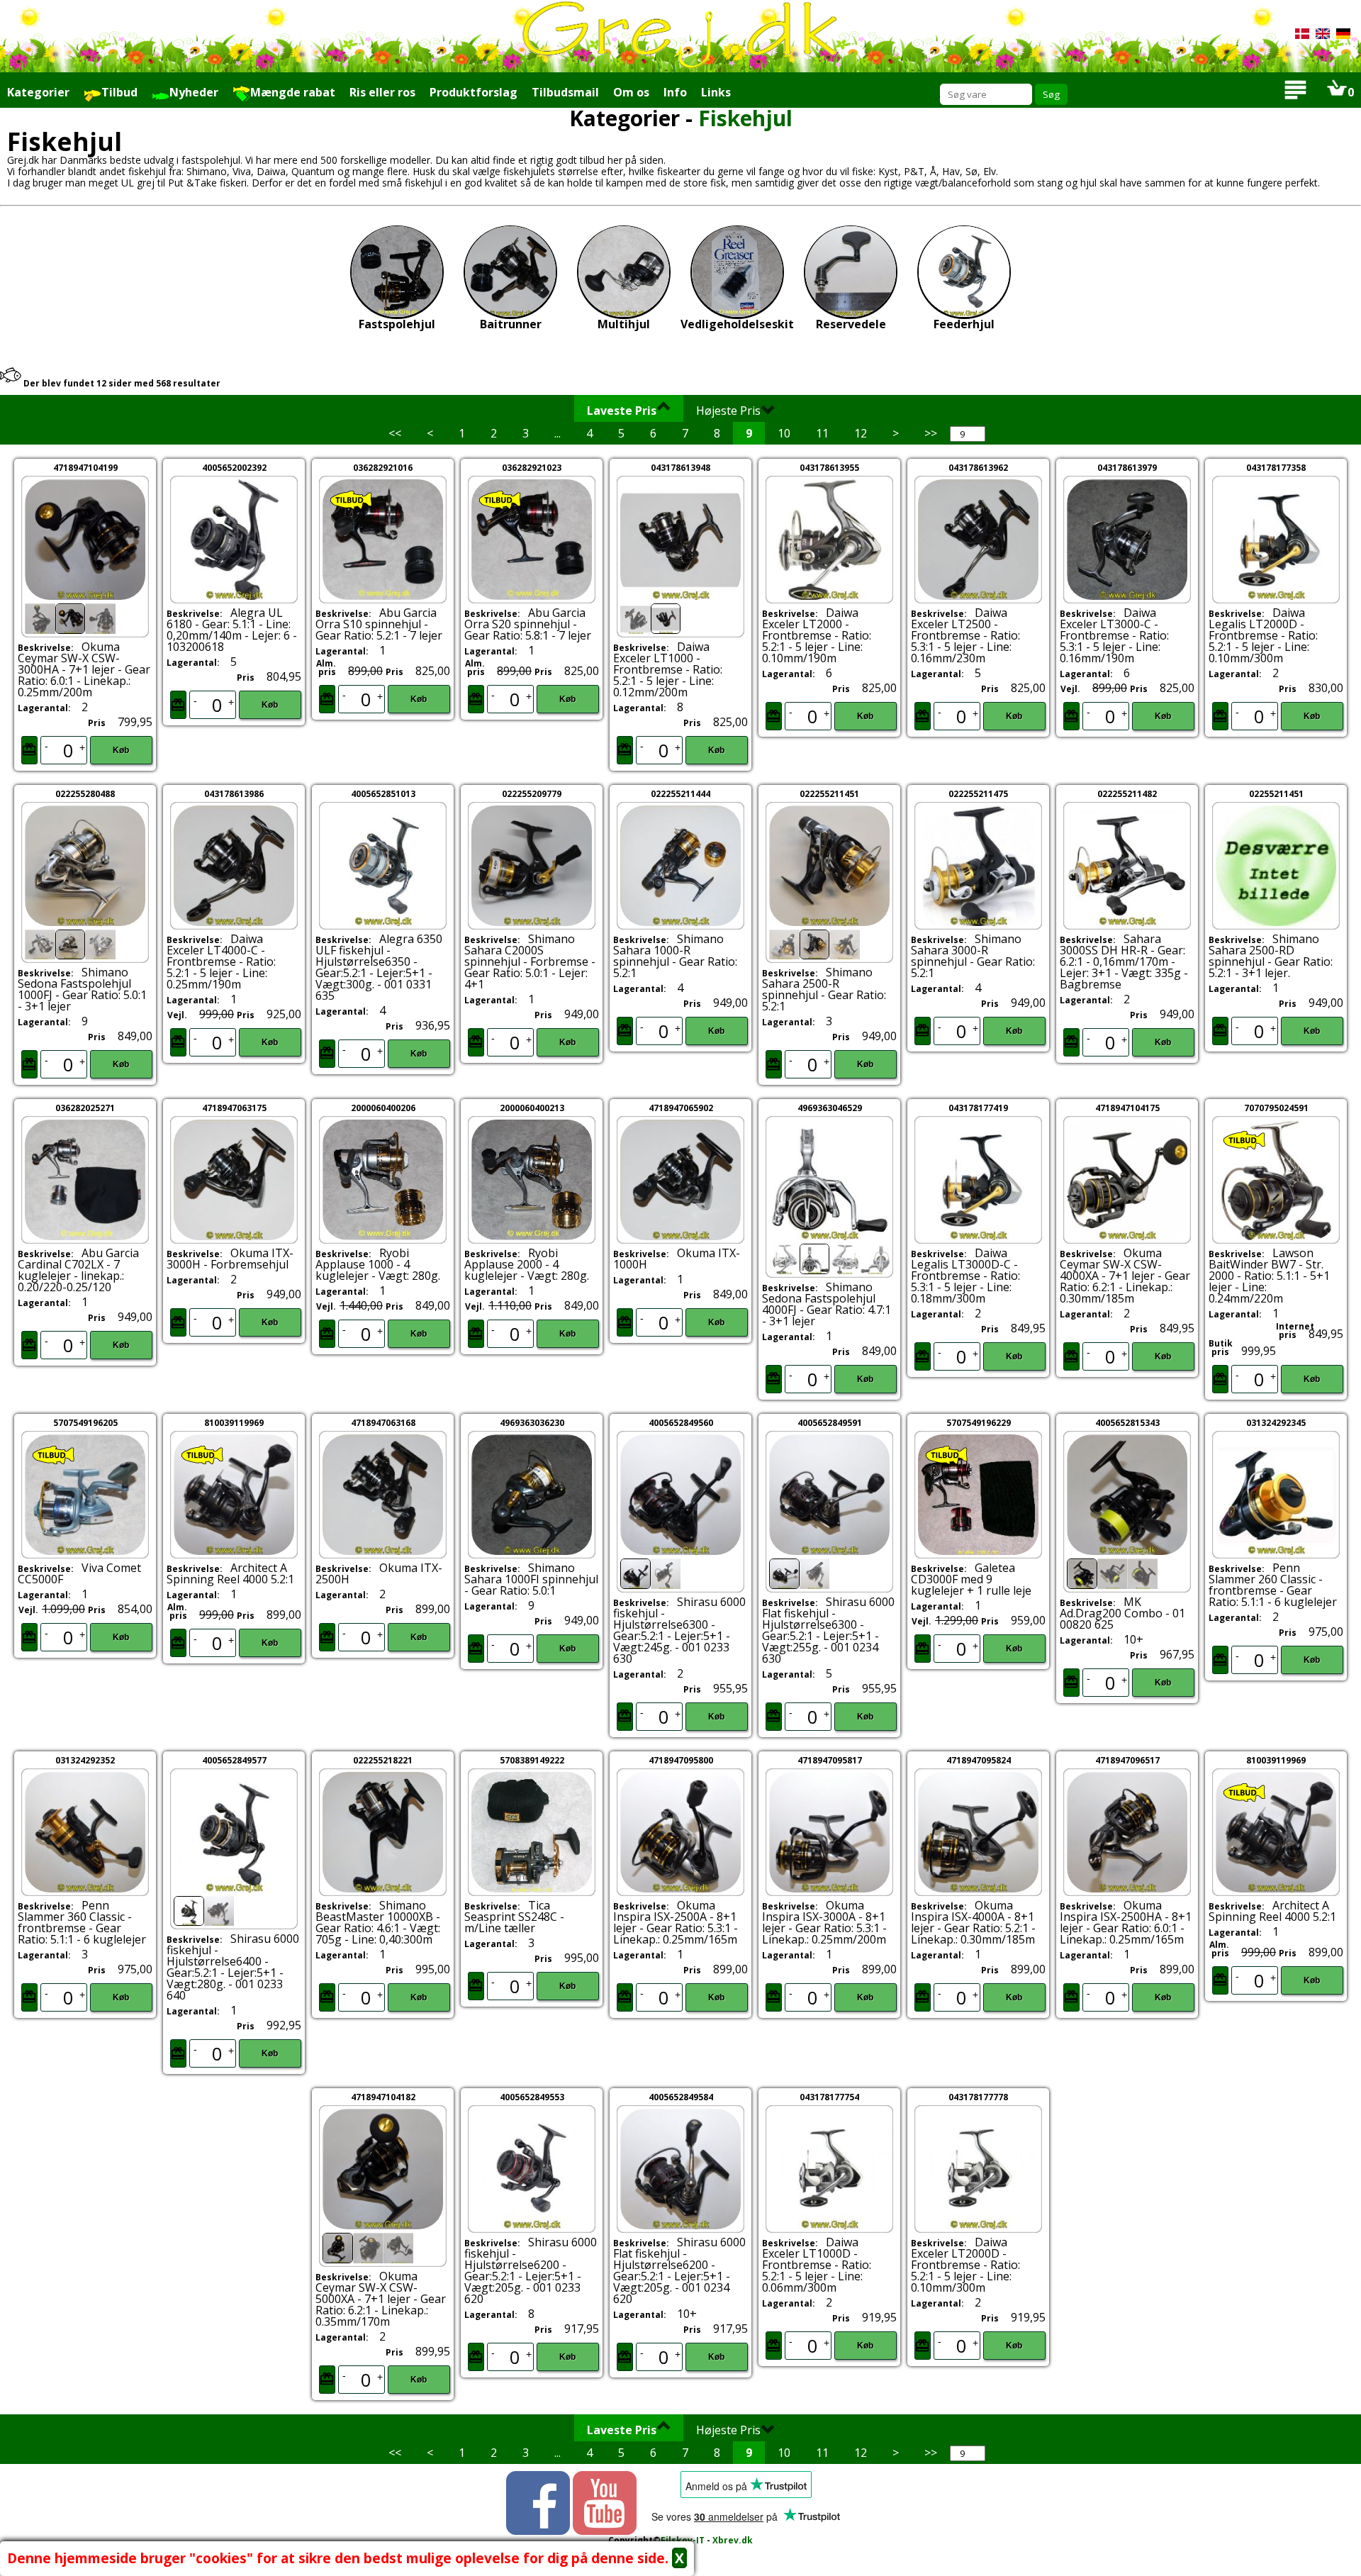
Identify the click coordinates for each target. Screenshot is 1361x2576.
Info (675, 92)
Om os (631, 92)
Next (172, 564)
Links (716, 92)
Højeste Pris (728, 411)
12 (861, 433)
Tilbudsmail (565, 92)
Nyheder (194, 92)
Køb (121, 750)
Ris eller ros (382, 92)
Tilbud (119, 92)
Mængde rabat (293, 92)
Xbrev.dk (733, 2540)
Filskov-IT (683, 2540)
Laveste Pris (622, 411)
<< (395, 433)
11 (822, 433)
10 (784, 433)
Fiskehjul (745, 118)
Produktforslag (474, 92)
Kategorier (38, 92)
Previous (595, 564)
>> (931, 433)
